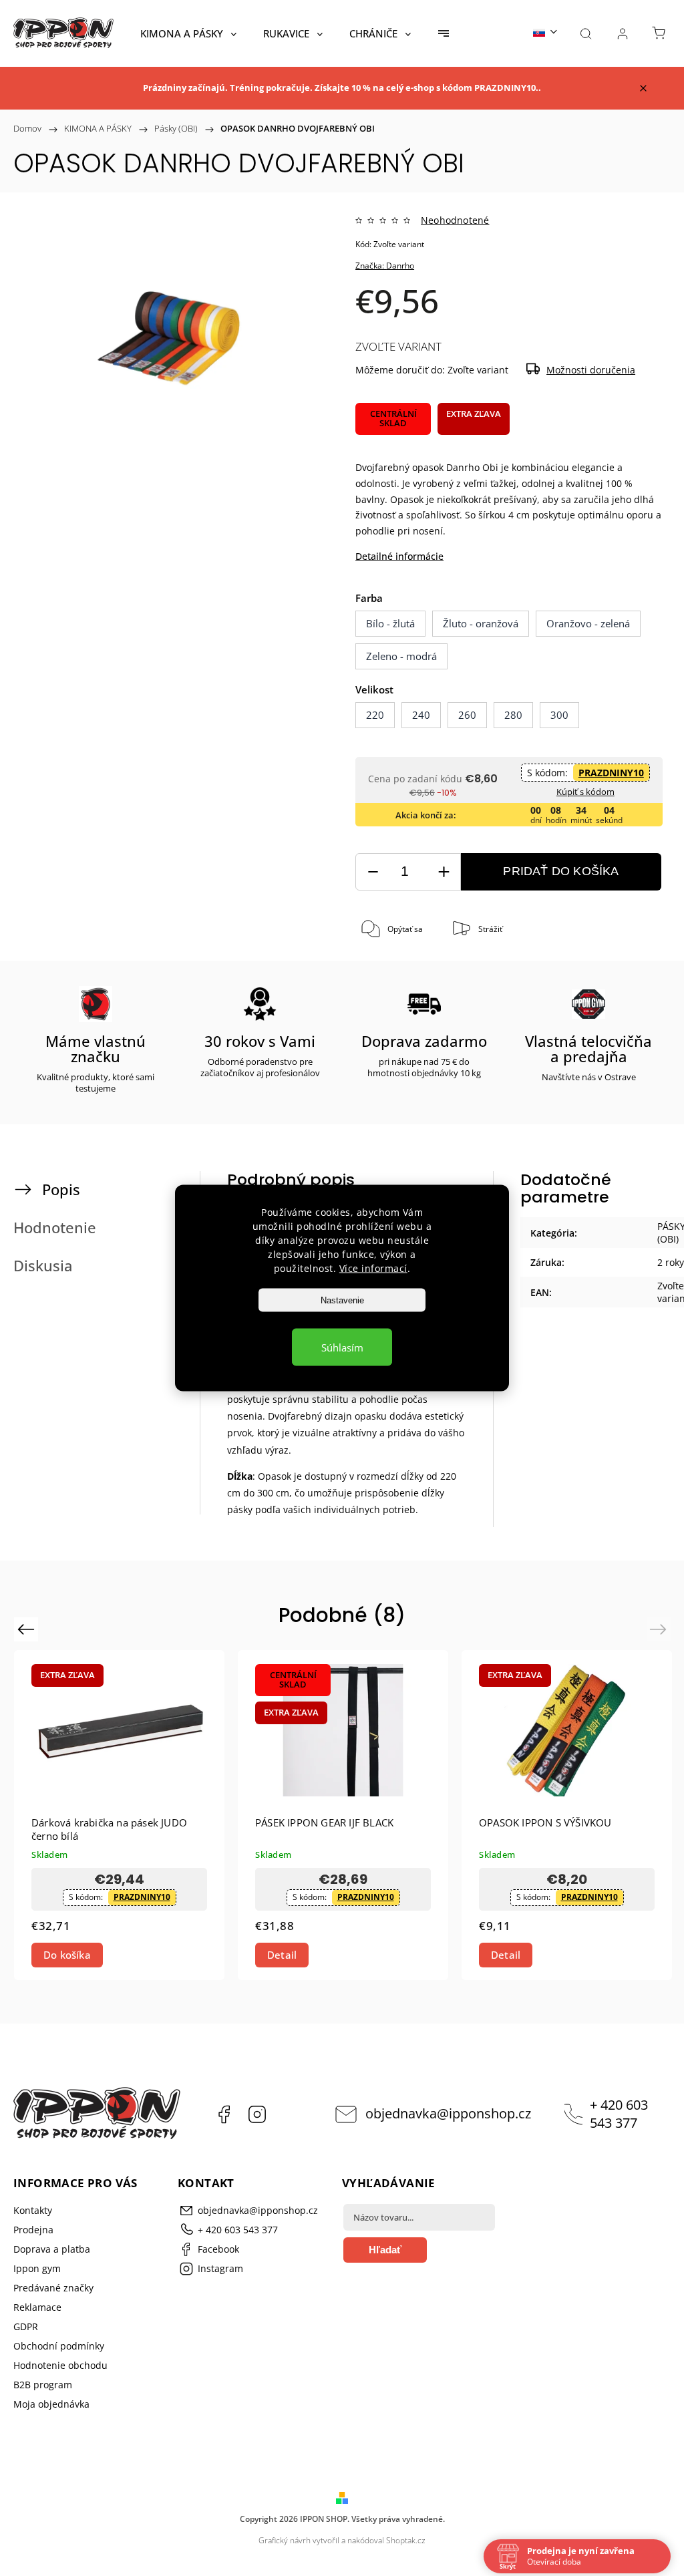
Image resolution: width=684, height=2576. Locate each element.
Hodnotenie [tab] (55, 1228)
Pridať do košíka (561, 871)
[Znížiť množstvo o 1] (373, 872)
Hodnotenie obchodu (60, 2365)
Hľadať (385, 2250)
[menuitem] (188, 33)
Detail (282, 1955)
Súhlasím (342, 1347)
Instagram (257, 2114)
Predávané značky (53, 2288)
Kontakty (33, 2210)
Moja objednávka (51, 2404)
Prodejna (33, 2230)
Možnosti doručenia (591, 370)
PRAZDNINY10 (611, 773)
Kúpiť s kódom (585, 792)
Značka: (385, 266)
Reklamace (37, 2307)
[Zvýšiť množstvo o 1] (444, 872)
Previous (28, 1629)
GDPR (26, 2326)
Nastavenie (342, 1300)
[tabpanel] (343, 1815)
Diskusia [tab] (43, 1266)
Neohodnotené (455, 220)
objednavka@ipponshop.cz (448, 2113)
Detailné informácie (399, 556)
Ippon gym (37, 2268)
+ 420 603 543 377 (619, 2114)
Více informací (373, 1268)
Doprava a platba (52, 2249)
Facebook (224, 2114)
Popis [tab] (61, 1189)
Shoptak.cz (406, 2540)
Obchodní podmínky (59, 2346)
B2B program (43, 2385)
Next (660, 1629)
